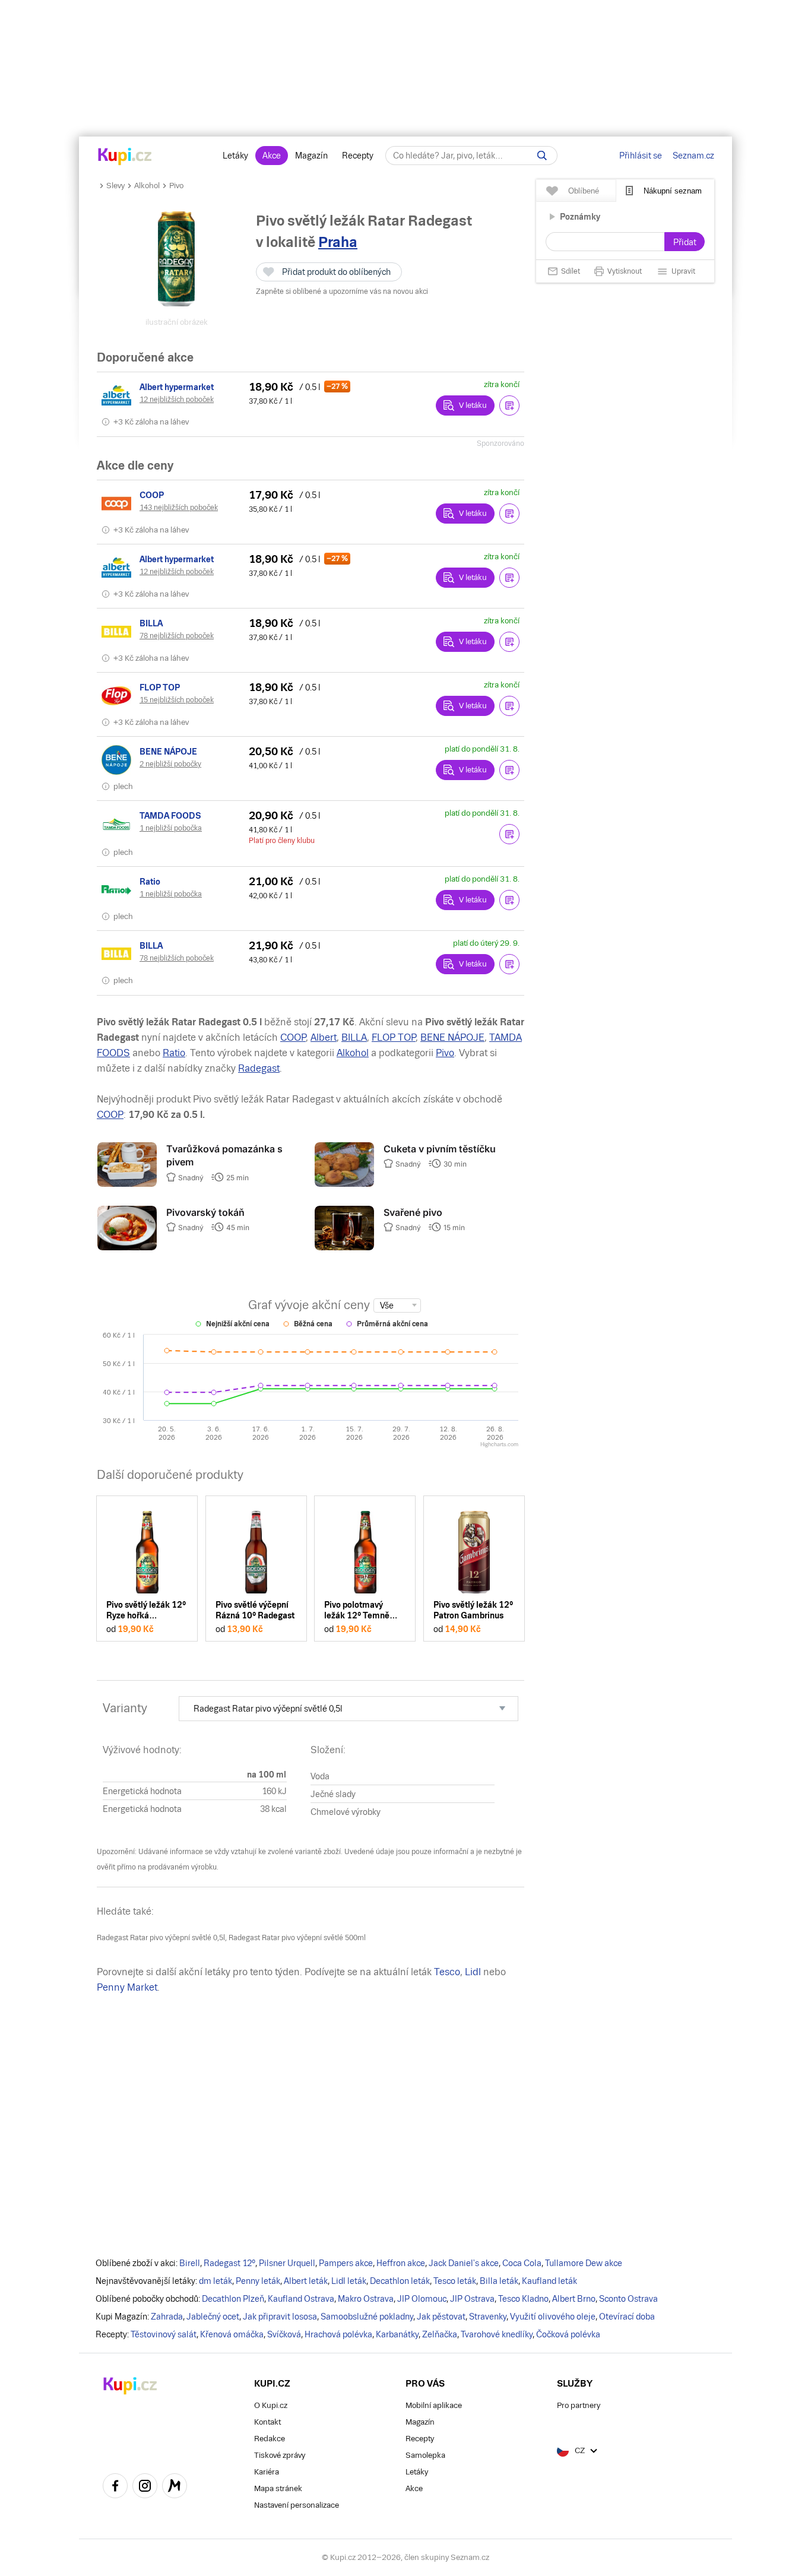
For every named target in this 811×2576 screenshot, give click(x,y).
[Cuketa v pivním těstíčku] (344, 1184)
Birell (190, 2263)
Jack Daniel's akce (464, 2263)
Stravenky (488, 2317)
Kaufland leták (549, 2281)
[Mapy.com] (175, 2488)
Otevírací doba (627, 2317)
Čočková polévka (568, 2334)
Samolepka (425, 2455)
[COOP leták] (118, 503)
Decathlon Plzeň (233, 2299)
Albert (324, 1037)
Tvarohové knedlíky (497, 2334)
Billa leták (499, 2281)
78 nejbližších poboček (177, 636)
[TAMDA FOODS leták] (118, 824)
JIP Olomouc (422, 2299)
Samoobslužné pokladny (367, 2317)
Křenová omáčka (232, 2334)
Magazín (311, 156)
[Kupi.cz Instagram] (145, 2488)
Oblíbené (584, 191)
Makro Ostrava (366, 2299)
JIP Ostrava (472, 2299)
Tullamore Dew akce (584, 2263)
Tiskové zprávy (280, 2455)
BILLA (354, 1037)
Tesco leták (455, 2281)
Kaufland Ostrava (301, 2299)
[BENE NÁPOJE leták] (118, 760)
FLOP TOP (394, 1037)
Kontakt (267, 2422)
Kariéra (267, 2472)
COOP (293, 1037)
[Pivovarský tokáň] (127, 1247)
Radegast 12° (229, 2263)
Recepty (358, 156)
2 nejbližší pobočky (170, 764)
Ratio (174, 1053)
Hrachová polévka (338, 2334)
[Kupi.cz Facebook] (115, 2488)
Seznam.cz (693, 156)
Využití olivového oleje (553, 2317)
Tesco (447, 1972)
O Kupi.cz (271, 2405)
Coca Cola (522, 2263)
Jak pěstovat (441, 2317)
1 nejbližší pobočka (171, 828)
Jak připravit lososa (280, 2317)
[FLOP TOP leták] (118, 696)
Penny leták (258, 2281)
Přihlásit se (641, 156)
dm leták (216, 2281)
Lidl (473, 1972)
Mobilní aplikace (434, 2405)
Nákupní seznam (673, 191)
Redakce (270, 2439)
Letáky (235, 156)
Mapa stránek (278, 2488)
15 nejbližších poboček (177, 700)
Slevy (115, 186)
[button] (509, 405)
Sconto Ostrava (628, 2299)
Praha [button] (338, 242)
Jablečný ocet (213, 2317)
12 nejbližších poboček (177, 400)
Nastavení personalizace (297, 2505)
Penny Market (127, 1987)
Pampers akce (346, 2263)
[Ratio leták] (118, 890)
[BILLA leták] (118, 632)
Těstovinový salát (164, 2334)
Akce (272, 156)
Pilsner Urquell (287, 2263)
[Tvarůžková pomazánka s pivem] (127, 1184)
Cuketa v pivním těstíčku (440, 1149)
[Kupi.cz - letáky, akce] (125, 157)
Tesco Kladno (523, 2299)
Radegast (259, 1068)
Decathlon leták (400, 2281)
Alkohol (147, 186)
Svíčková (284, 2334)
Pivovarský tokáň (205, 1212)
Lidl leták (349, 2281)
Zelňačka (440, 2334)
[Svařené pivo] (344, 1247)
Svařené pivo (413, 1212)
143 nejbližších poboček (179, 508)
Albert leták (306, 2281)
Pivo (176, 186)
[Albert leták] (118, 395)
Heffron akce (401, 2263)
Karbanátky (397, 2334)
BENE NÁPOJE (452, 1037)
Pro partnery (579, 2405)
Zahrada (167, 2317)
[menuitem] (349, 1709)
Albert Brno (574, 2299)
